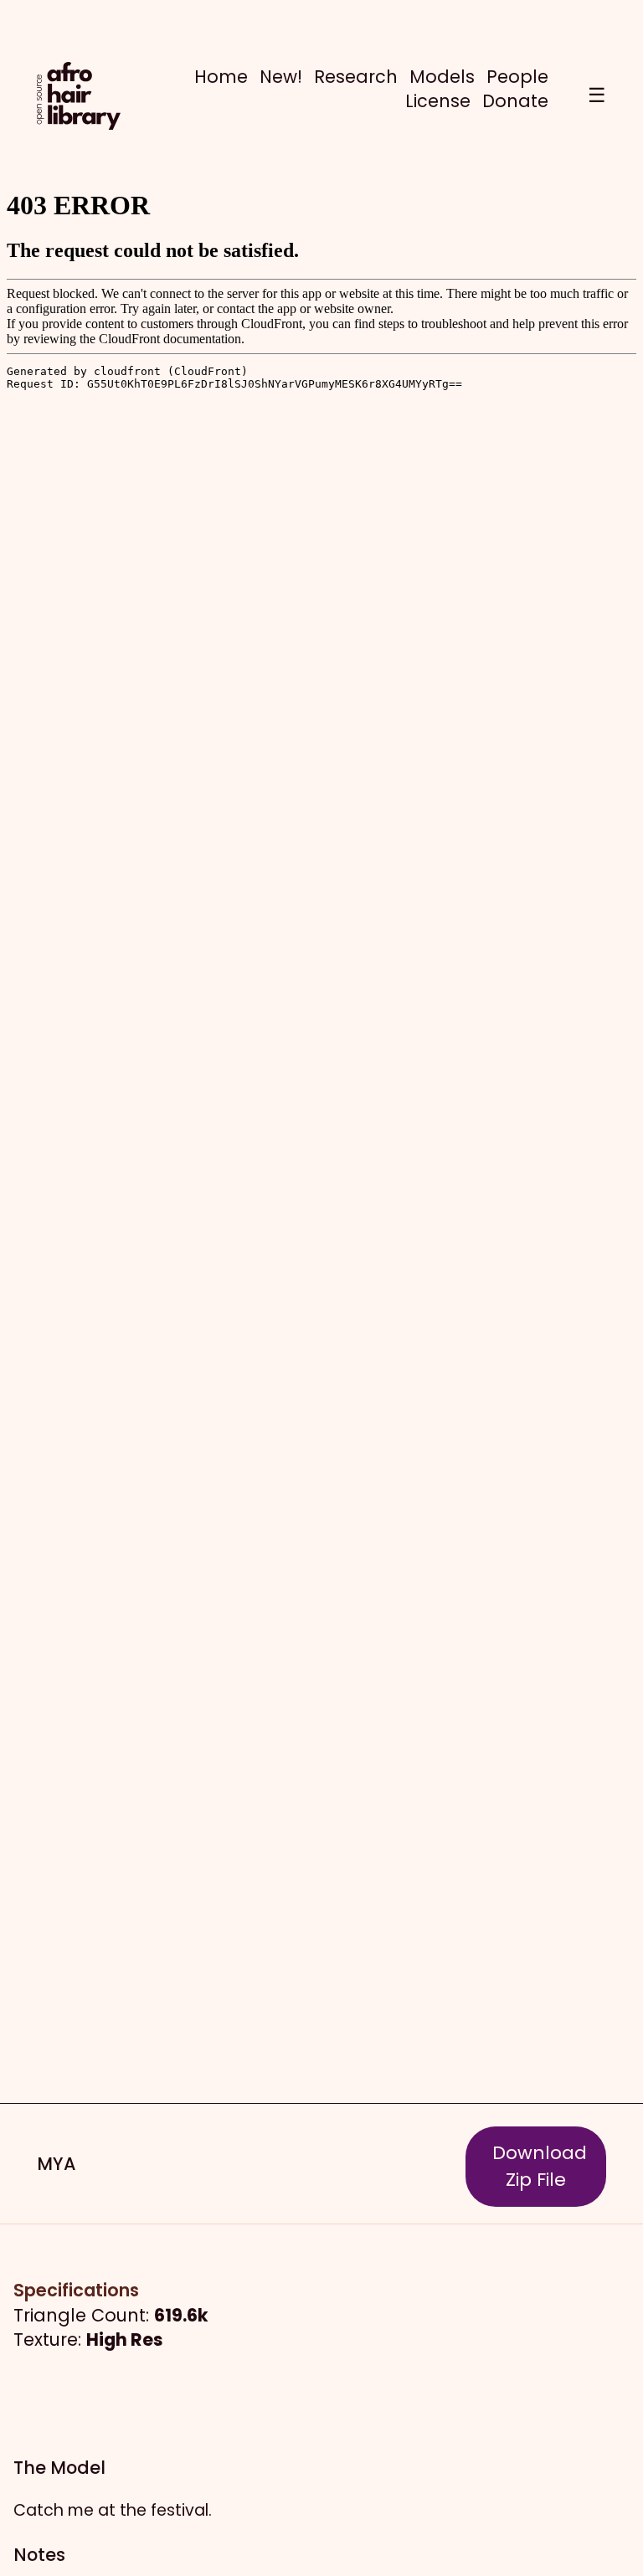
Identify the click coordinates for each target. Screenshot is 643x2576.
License (438, 101)
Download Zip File (540, 2166)
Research (356, 77)
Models (442, 77)
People (517, 77)
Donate (515, 101)
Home (221, 77)
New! (281, 77)
